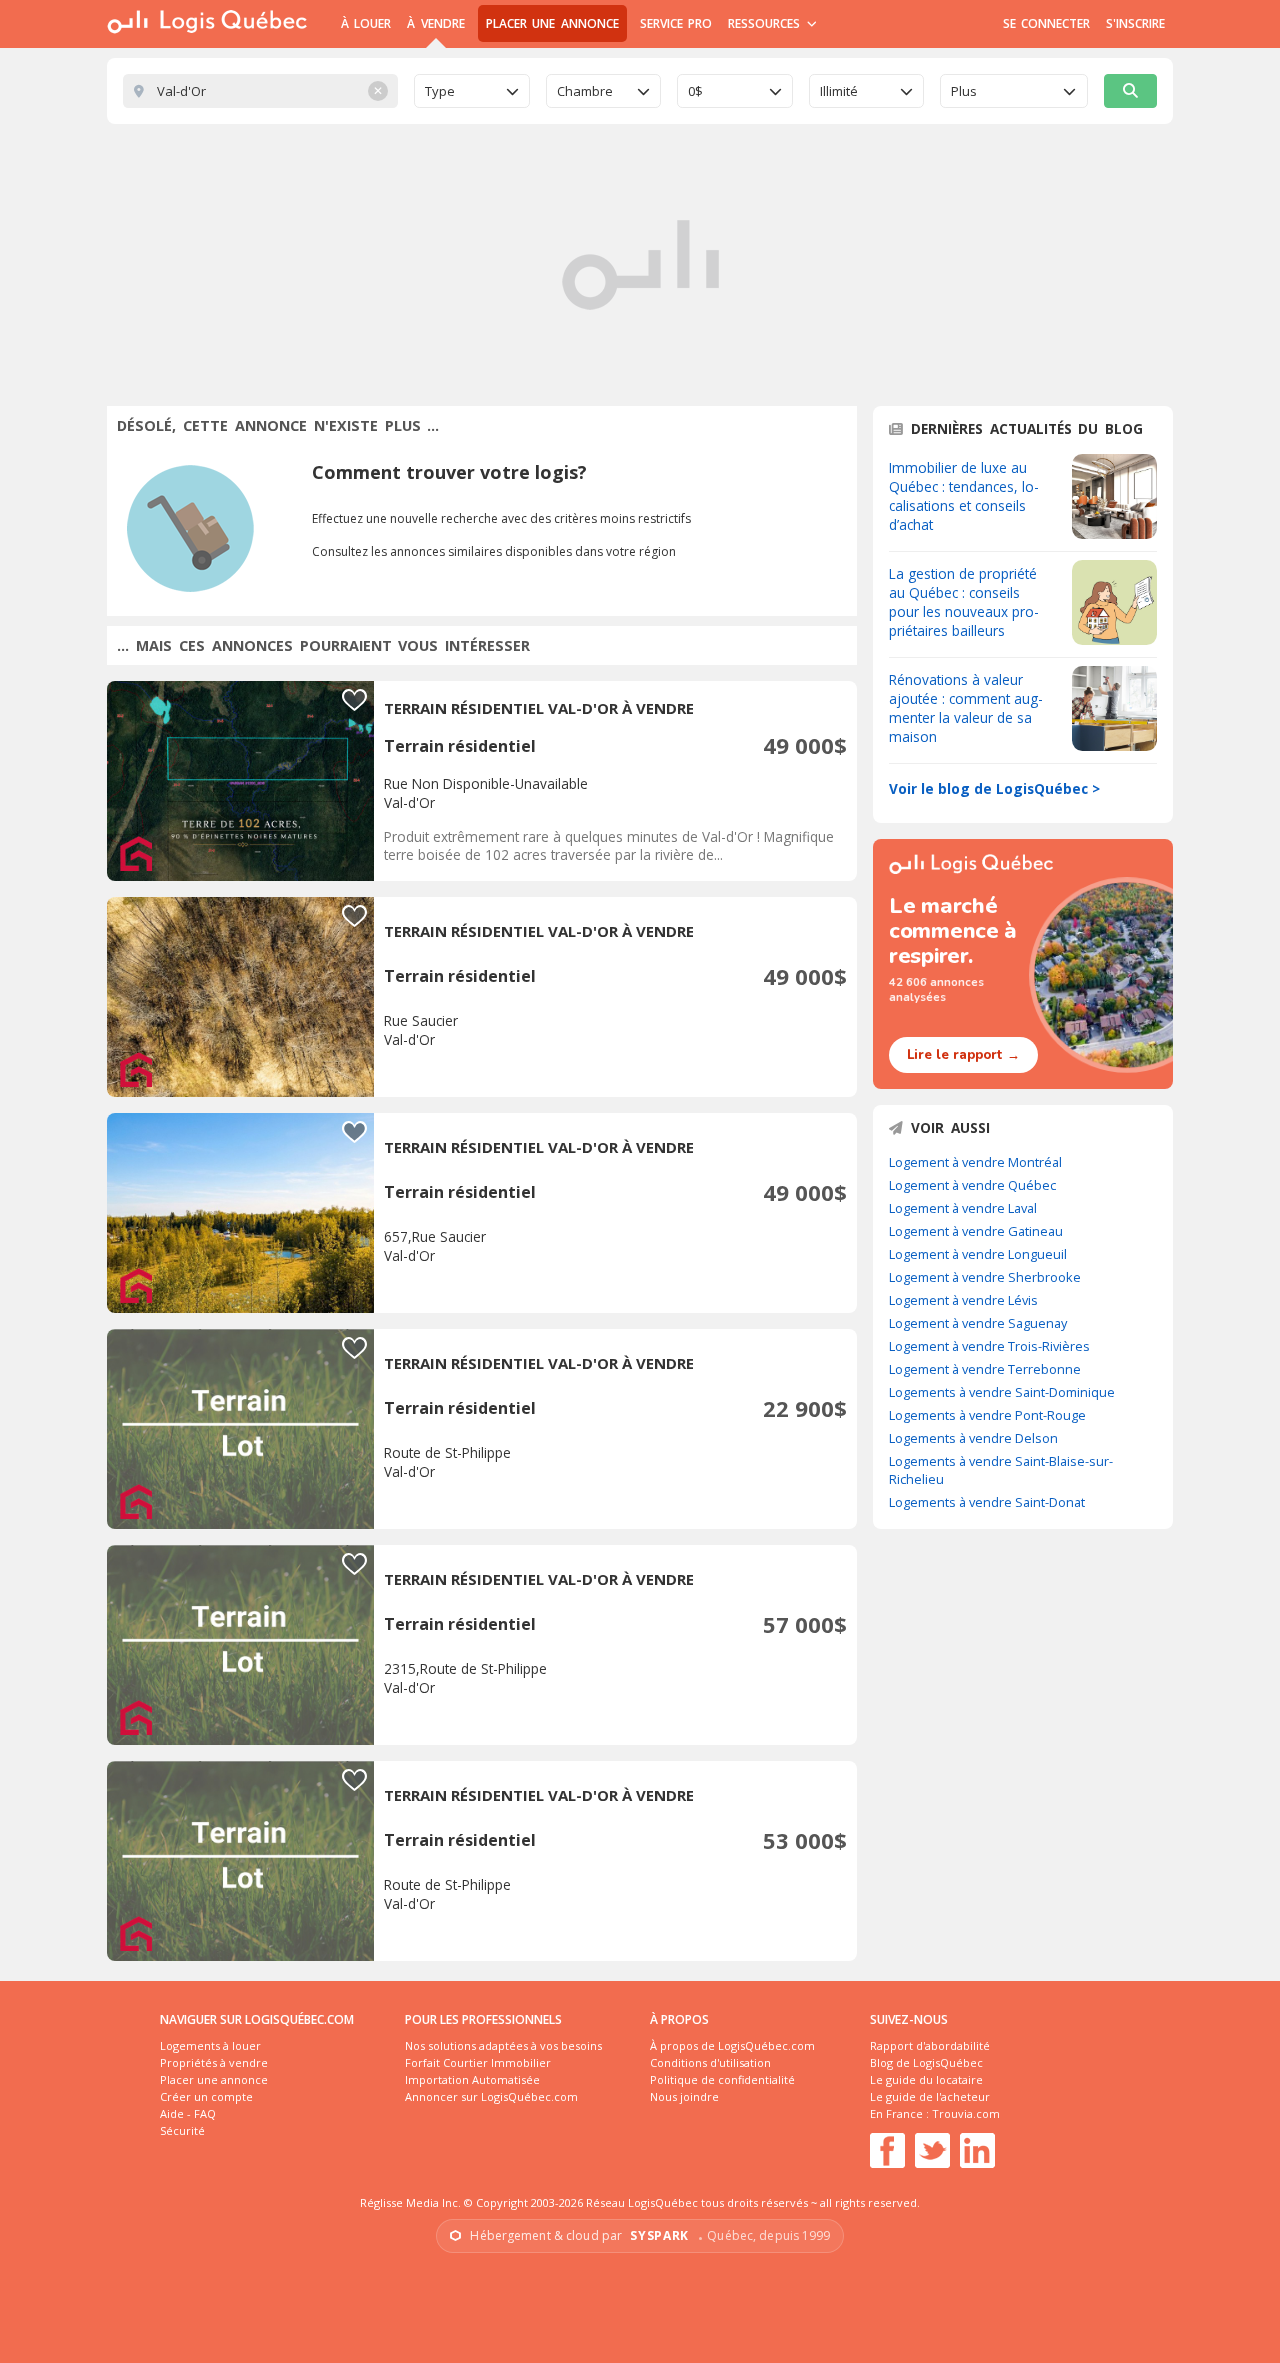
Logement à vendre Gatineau (976, 1231)
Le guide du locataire (926, 2079)
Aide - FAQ (188, 2113)
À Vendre (435, 23)
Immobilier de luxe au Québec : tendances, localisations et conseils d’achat (964, 496)
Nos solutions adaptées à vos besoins (503, 2045)
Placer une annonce (552, 23)
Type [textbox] (440, 91)
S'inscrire (1135, 23)
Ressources (766, 23)
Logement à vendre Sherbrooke (985, 1277)
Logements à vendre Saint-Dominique (1002, 1392)
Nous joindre (684, 2096)
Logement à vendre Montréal (975, 1162)
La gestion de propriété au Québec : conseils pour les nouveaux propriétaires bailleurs (964, 602)
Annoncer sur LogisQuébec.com (491, 2096)
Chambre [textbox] (585, 91)
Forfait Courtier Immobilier (478, 2062)
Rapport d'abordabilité (930, 2045)
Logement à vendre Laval (963, 1208)
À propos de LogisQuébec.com (732, 2045)
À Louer (366, 23)
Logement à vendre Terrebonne (985, 1369)
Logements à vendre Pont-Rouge (987, 1415)
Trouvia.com (966, 2113)
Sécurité (182, 2130)
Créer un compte (206, 2096)
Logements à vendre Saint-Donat (987, 1502)
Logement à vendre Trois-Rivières (989, 1346)
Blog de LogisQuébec (926, 2062)
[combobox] (472, 91)
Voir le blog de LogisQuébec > (994, 788)
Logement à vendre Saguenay (978, 1323)
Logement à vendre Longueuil (978, 1254)
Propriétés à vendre (214, 2062)
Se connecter (1046, 23)
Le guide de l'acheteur (930, 2096)
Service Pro (676, 23)
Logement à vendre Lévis (963, 1300)
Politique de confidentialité (722, 2079)
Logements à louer (210, 2045)
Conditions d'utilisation (710, 2062)
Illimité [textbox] (839, 91)
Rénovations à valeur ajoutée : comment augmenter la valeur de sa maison (966, 708)
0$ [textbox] (695, 91)
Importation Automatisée (472, 2079)
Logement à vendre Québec (972, 1185)
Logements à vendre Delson (973, 1438)
